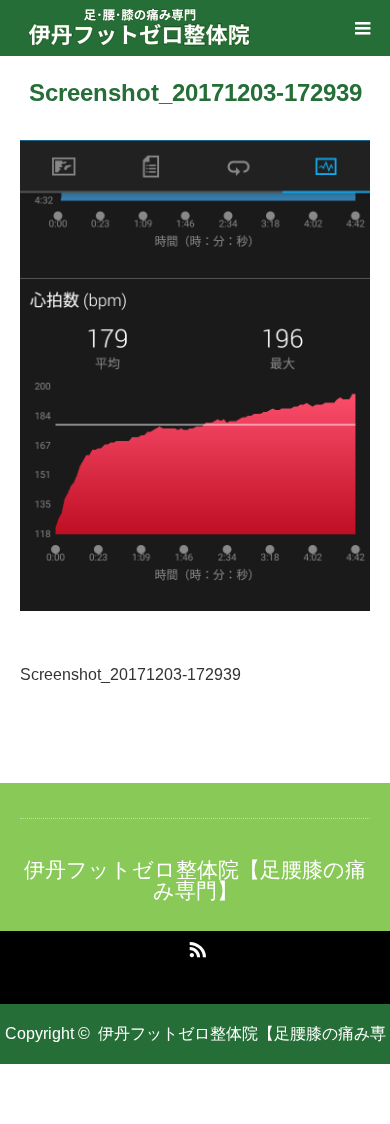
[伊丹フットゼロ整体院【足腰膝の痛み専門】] (140, 28)
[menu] (362, 28)
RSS (195, 946)
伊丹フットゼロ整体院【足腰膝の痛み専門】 (195, 880)
